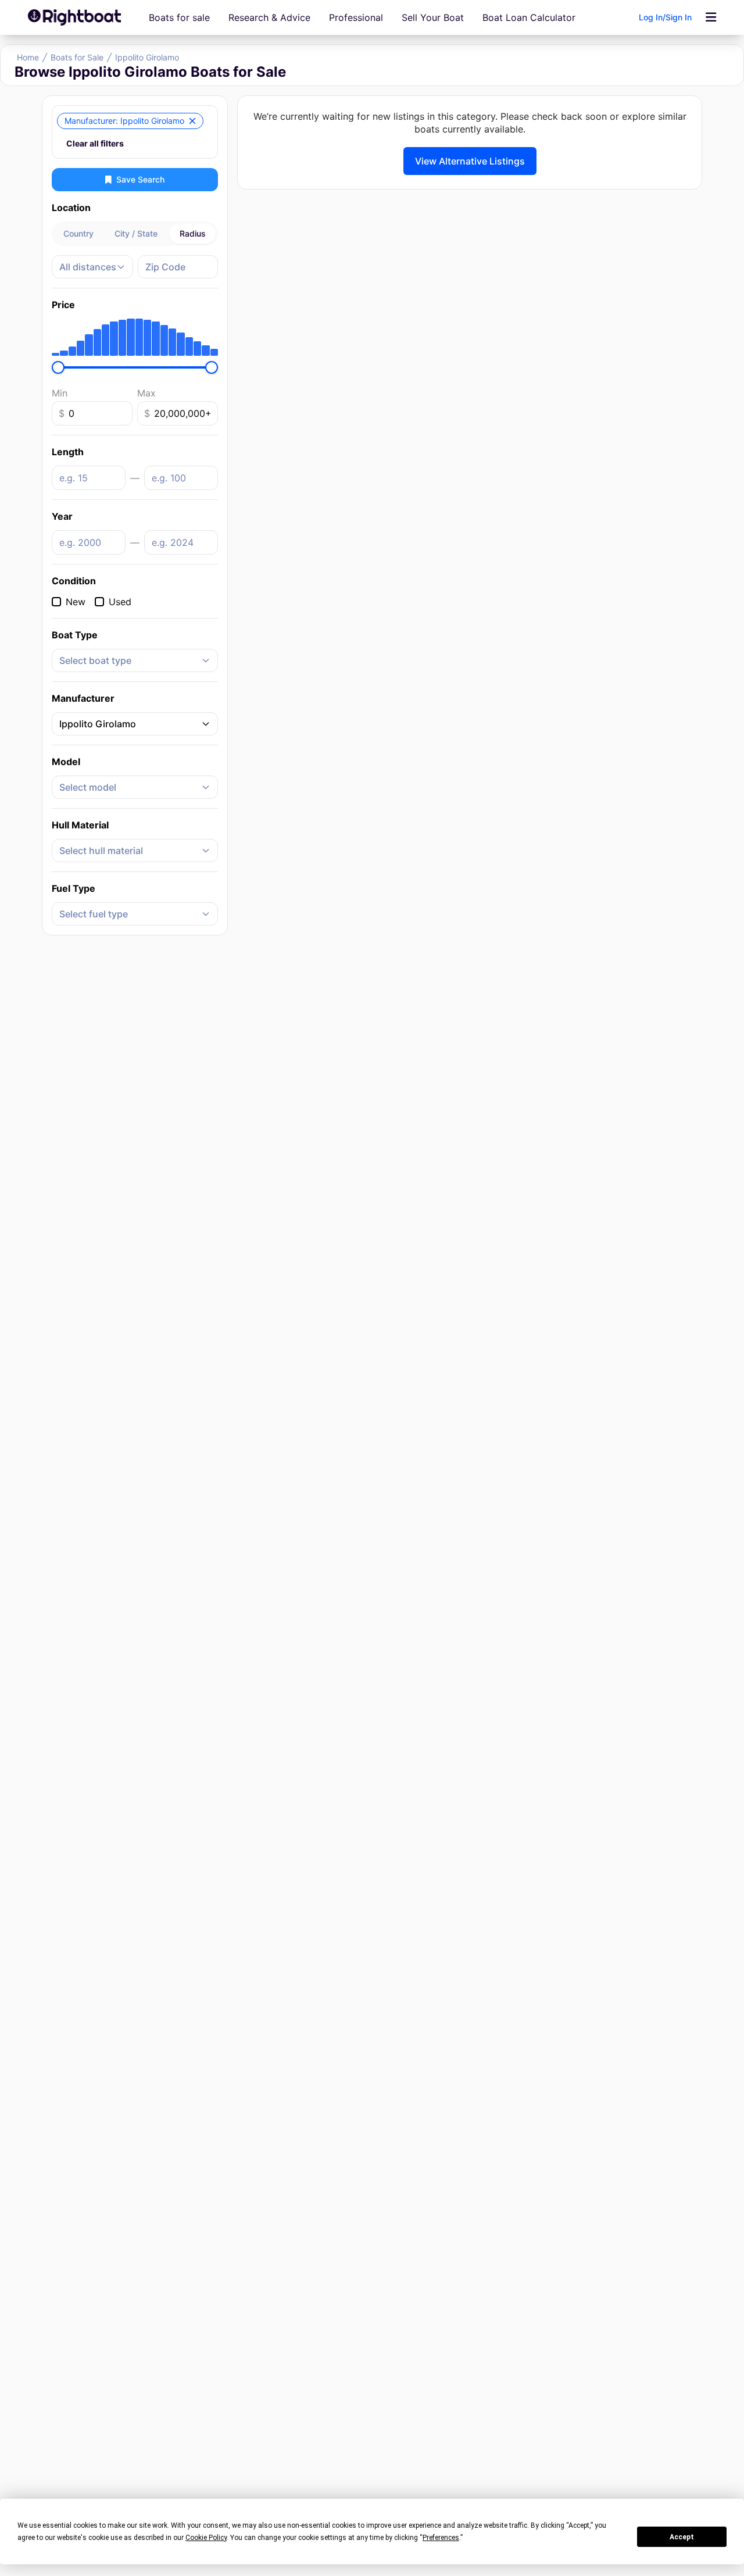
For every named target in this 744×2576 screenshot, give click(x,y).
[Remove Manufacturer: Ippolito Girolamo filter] (192, 121)
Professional (356, 17)
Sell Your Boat (433, 17)
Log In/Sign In (665, 17)
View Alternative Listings (470, 161)
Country (78, 233)
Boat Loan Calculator (529, 17)
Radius (193, 233)
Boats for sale (179, 17)
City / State (136, 233)
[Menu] (711, 17)
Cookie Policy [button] (206, 2538)
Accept (682, 2537)
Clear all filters (95, 143)
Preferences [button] (441, 2538)
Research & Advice (269, 17)
